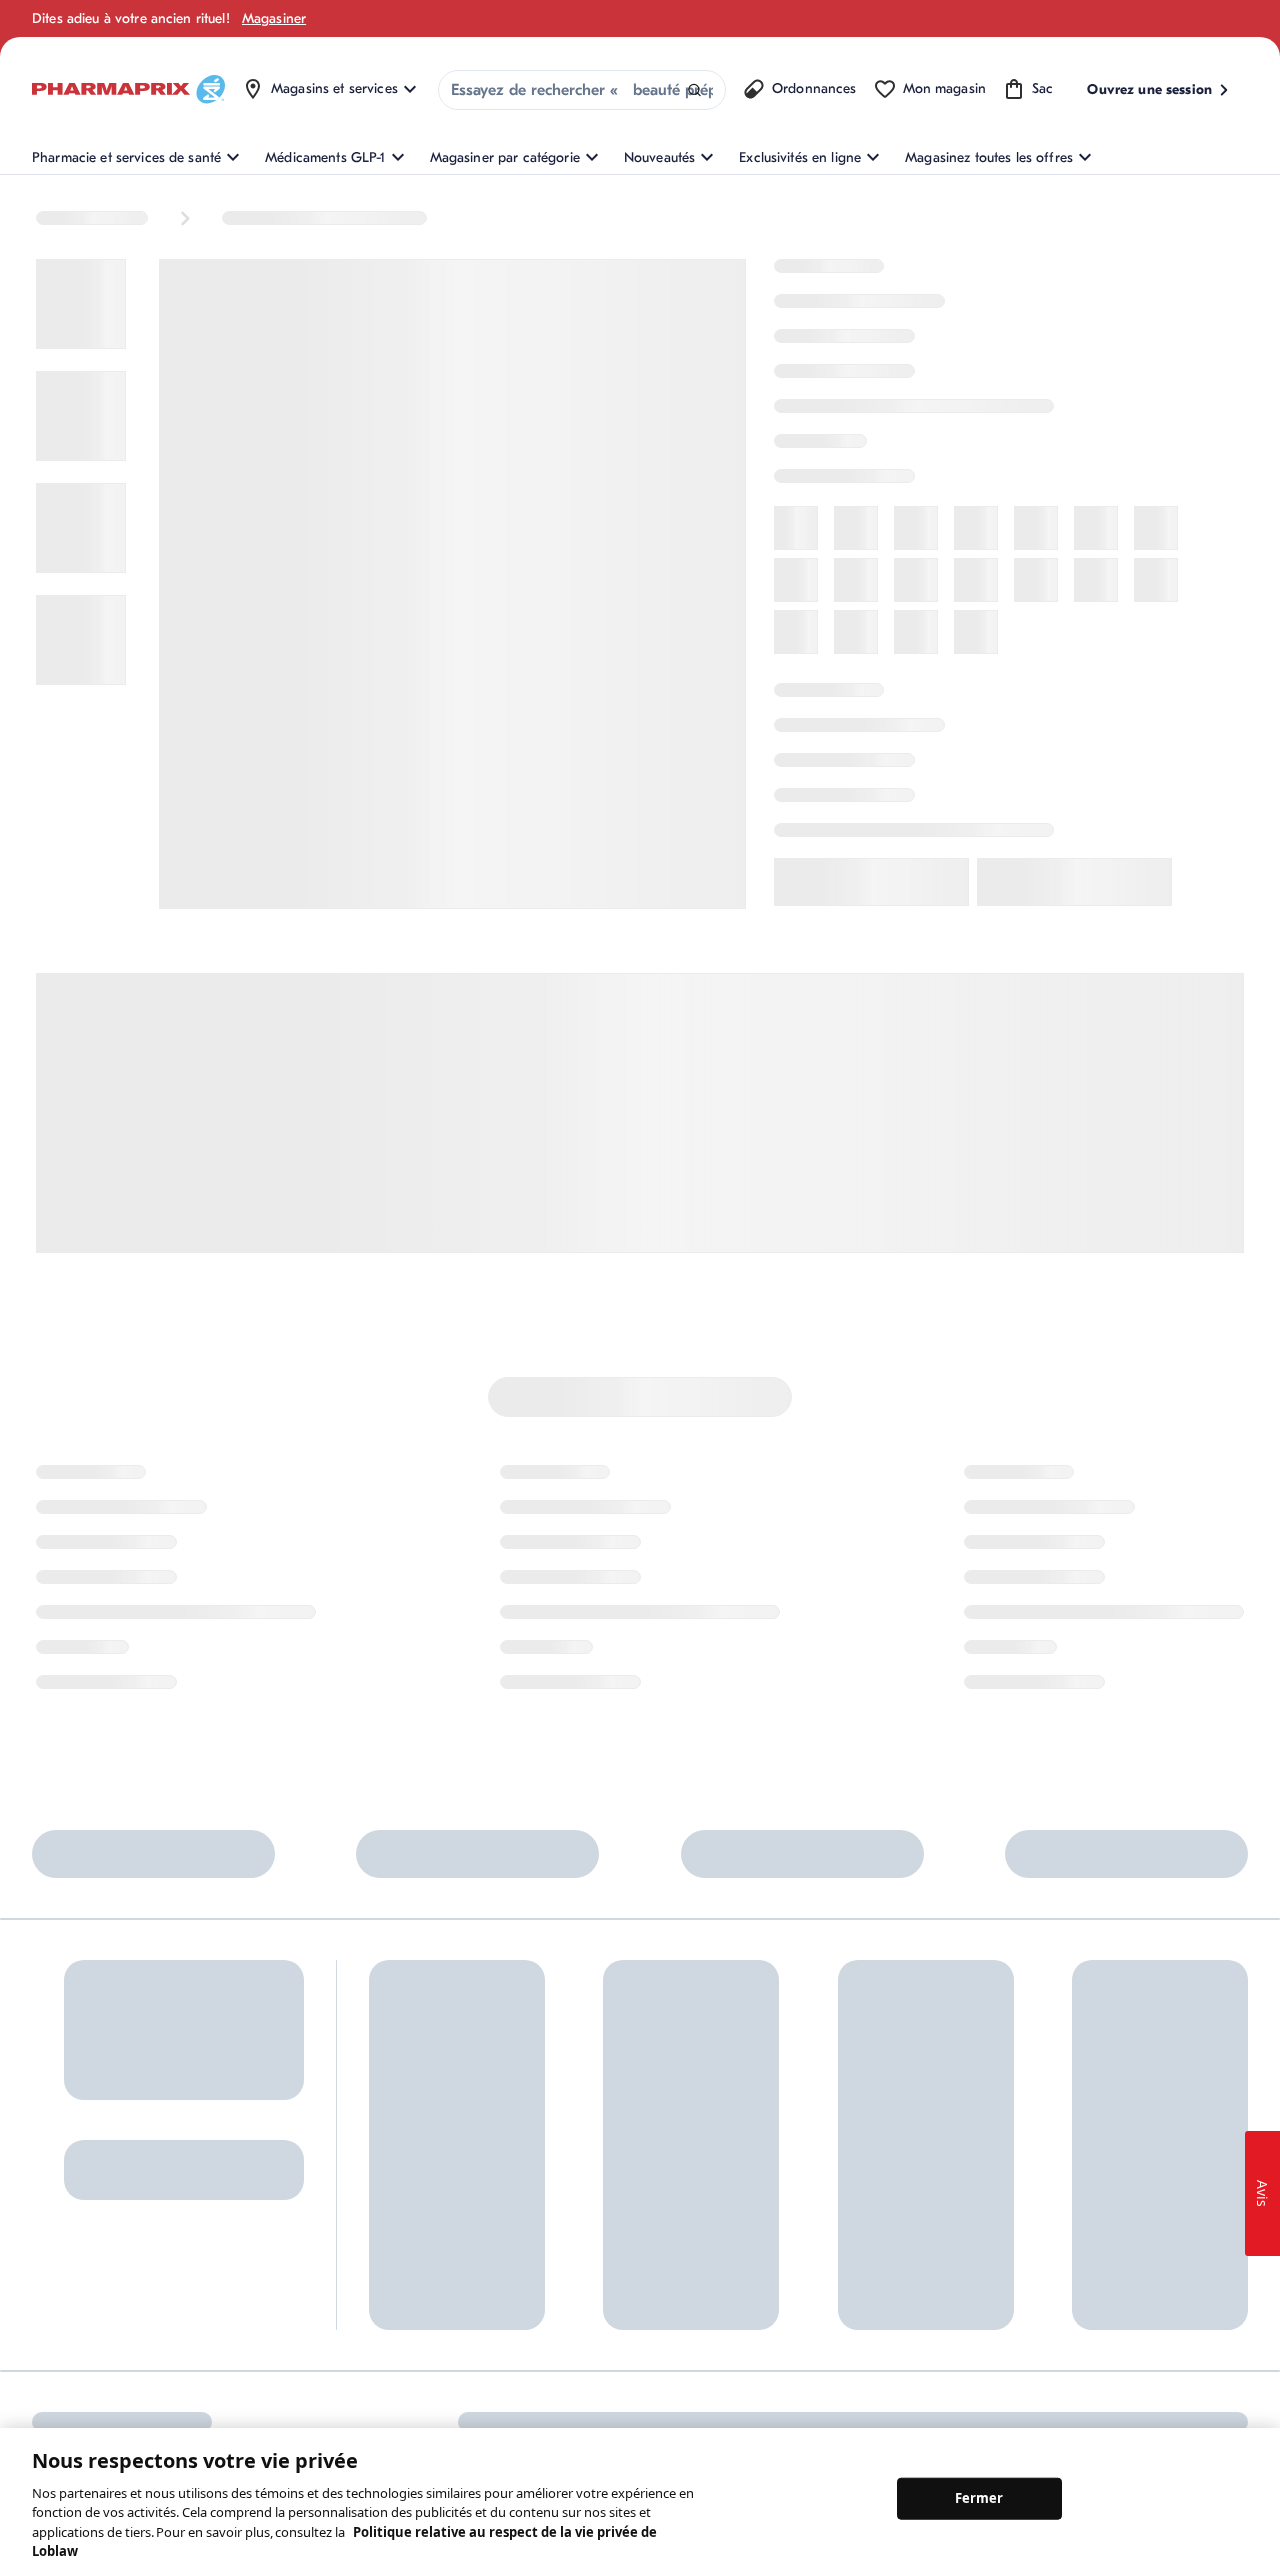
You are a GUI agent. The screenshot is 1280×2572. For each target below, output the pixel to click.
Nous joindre (592, 2150)
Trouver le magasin (611, 2183)
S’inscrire (65, 2263)
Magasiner (274, 18)
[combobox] (582, 90)
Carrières (765, 2336)
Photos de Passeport (984, 2270)
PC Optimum (408, 2183)
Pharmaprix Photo (976, 2237)
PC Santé (949, 2204)
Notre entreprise (787, 2204)
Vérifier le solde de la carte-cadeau (985, 2161)
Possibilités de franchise (810, 2270)
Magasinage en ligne (433, 2150)
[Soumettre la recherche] (694, 90)
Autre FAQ (401, 2270)
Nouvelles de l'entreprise (812, 2237)
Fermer (979, 2498)
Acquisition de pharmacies (818, 2303)
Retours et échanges (615, 2216)
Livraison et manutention (628, 2249)
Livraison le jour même (622, 2282)
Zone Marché (962, 2303)
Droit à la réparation (615, 2315)
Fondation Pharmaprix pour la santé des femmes (815, 2161)
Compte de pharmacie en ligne (447, 2227)
